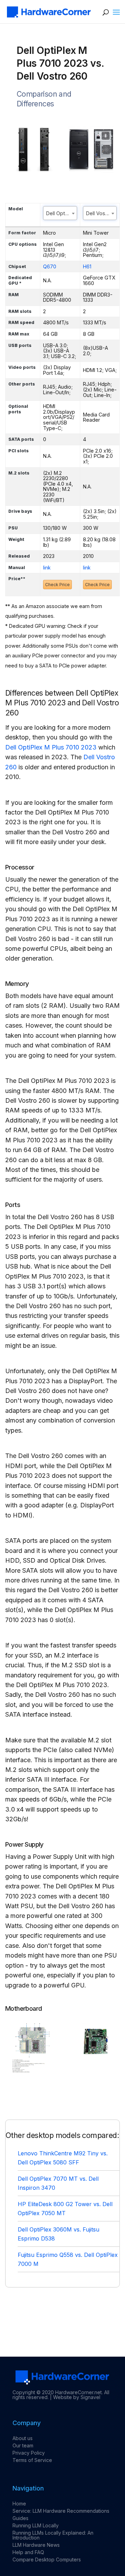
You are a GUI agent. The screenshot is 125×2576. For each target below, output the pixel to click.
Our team (23, 2445)
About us (23, 2438)
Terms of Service (32, 2460)
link (47, 568)
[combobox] (60, 213)
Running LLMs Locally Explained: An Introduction (53, 2535)
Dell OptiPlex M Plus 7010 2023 (51, 747)
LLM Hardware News (36, 2545)
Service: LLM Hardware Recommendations (61, 2511)
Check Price (57, 585)
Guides (20, 2518)
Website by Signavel (77, 2397)
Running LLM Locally (36, 2525)
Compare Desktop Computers (47, 2559)
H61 (87, 266)
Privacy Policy (29, 2453)
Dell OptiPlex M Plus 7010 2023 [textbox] (61, 213)
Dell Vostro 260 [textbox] (101, 213)
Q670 (50, 266)
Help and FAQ (28, 2552)
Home (19, 2504)
